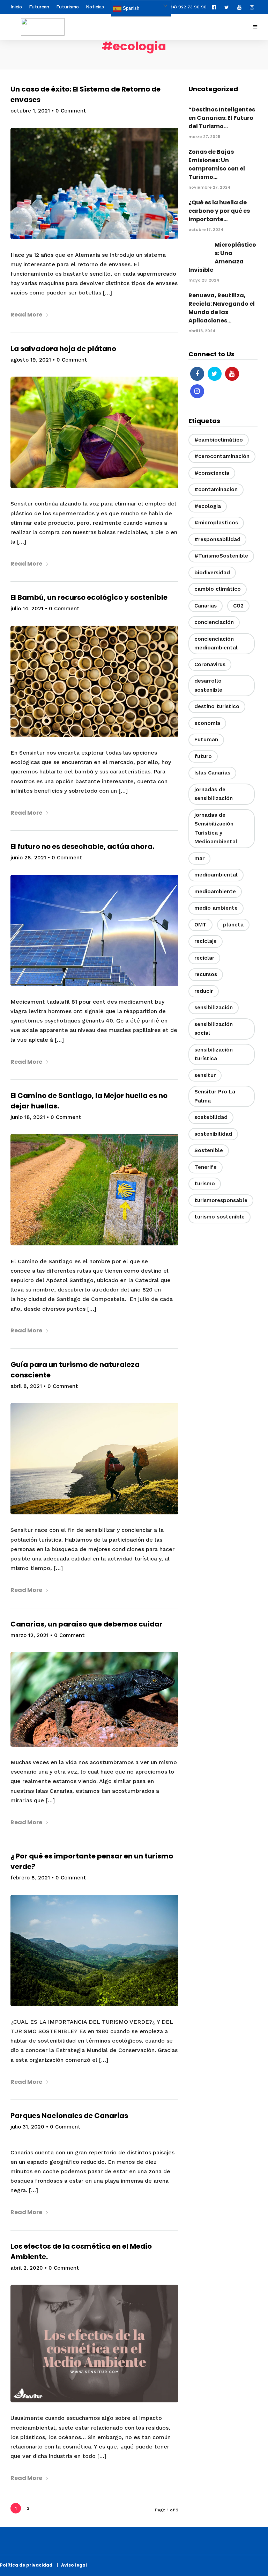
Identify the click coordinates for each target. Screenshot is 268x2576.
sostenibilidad (213, 1134)
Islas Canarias (212, 773)
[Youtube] (241, 7)
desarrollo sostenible (208, 685)
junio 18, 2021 (28, 1117)
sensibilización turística (214, 1054)
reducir (204, 991)
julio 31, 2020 (27, 2127)
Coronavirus (210, 664)
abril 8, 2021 (26, 1386)
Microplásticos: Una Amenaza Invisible (222, 257)
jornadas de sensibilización (214, 794)
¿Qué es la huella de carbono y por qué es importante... (219, 211)
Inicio (16, 7)
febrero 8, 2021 (30, 1878)
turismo (205, 1184)
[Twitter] (215, 374)
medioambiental (216, 875)
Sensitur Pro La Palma (215, 1096)
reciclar (204, 958)
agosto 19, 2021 (31, 360)
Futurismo (68, 7)
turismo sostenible (219, 1217)
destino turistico (217, 706)
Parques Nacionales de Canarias (69, 2116)
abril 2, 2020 (27, 2268)
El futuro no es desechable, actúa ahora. (82, 846)
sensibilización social (214, 1029)
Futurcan (39, 7)
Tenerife (206, 1167)
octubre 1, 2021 (30, 111)
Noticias (95, 7)
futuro (203, 756)
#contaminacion (216, 489)
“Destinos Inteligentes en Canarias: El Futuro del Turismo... (222, 118)
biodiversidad (212, 573)
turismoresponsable (221, 1200)
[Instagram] (254, 7)
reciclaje (206, 941)
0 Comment (71, 111)
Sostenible (209, 1150)
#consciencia (212, 473)
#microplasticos (216, 523)
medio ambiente (216, 908)
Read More (26, 315)
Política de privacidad (28, 2565)
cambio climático (218, 589)
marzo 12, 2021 (29, 1635)
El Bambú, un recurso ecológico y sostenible (89, 597)
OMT (200, 925)
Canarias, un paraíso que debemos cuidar (87, 1624)
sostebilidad (211, 1117)
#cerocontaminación (222, 456)
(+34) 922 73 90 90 (186, 7)
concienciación (214, 622)
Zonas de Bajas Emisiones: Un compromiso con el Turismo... (217, 164)
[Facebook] (197, 374)
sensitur (205, 1075)
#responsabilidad (217, 539)
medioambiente (215, 892)
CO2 (238, 606)
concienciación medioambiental (216, 643)
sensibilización (214, 1007)
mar (199, 858)
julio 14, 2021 (27, 609)
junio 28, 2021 (28, 858)
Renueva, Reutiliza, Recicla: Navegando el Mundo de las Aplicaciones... (222, 308)
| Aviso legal (72, 2565)
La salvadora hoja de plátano (63, 349)
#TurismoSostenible (221, 556)
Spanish (130, 8)
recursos (206, 974)
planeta (233, 925)
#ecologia (208, 506)
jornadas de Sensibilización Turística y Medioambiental (216, 828)
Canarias (206, 606)
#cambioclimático (219, 440)
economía (207, 723)
